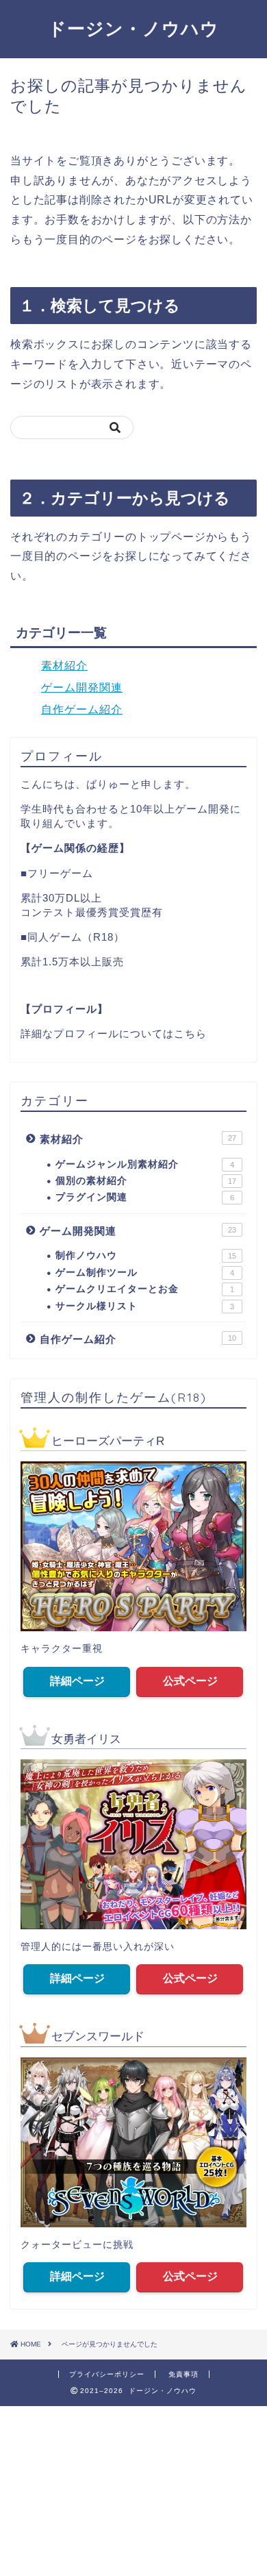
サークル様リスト (145, 1306)
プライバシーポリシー (107, 2374)
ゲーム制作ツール (145, 1273)
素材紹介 (64, 666)
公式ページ (190, 1681)
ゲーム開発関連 (82, 688)
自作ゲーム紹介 (82, 709)
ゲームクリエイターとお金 (145, 1289)
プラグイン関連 (145, 1197)
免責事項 (183, 2374)
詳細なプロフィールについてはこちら (114, 1033)
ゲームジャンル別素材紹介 (145, 1164)
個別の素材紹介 (146, 1181)
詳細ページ (77, 1681)
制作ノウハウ (146, 1255)
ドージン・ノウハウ (133, 28)
